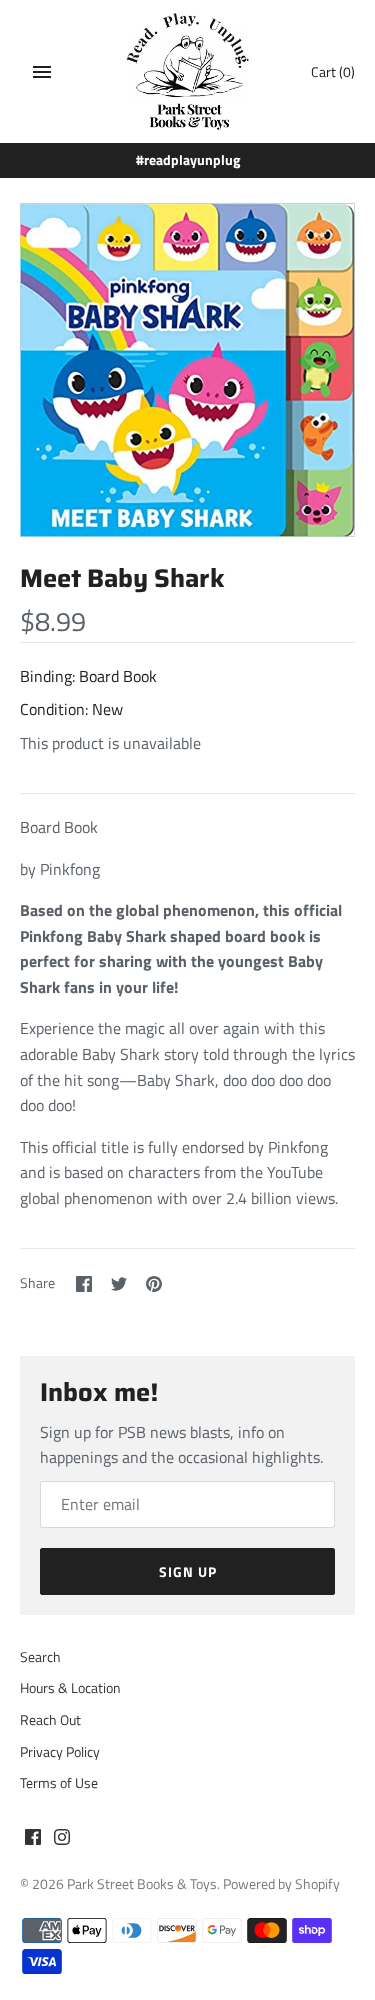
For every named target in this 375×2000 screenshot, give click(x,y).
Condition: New (71, 709)
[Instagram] (62, 1840)
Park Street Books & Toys (142, 1884)
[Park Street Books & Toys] (187, 71)
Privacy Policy (60, 1752)
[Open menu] (42, 72)
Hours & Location (70, 1688)
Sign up (188, 1571)
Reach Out (50, 1720)
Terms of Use (59, 1783)
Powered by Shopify (281, 1884)
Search (40, 1657)
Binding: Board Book (88, 676)
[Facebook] (33, 1840)
